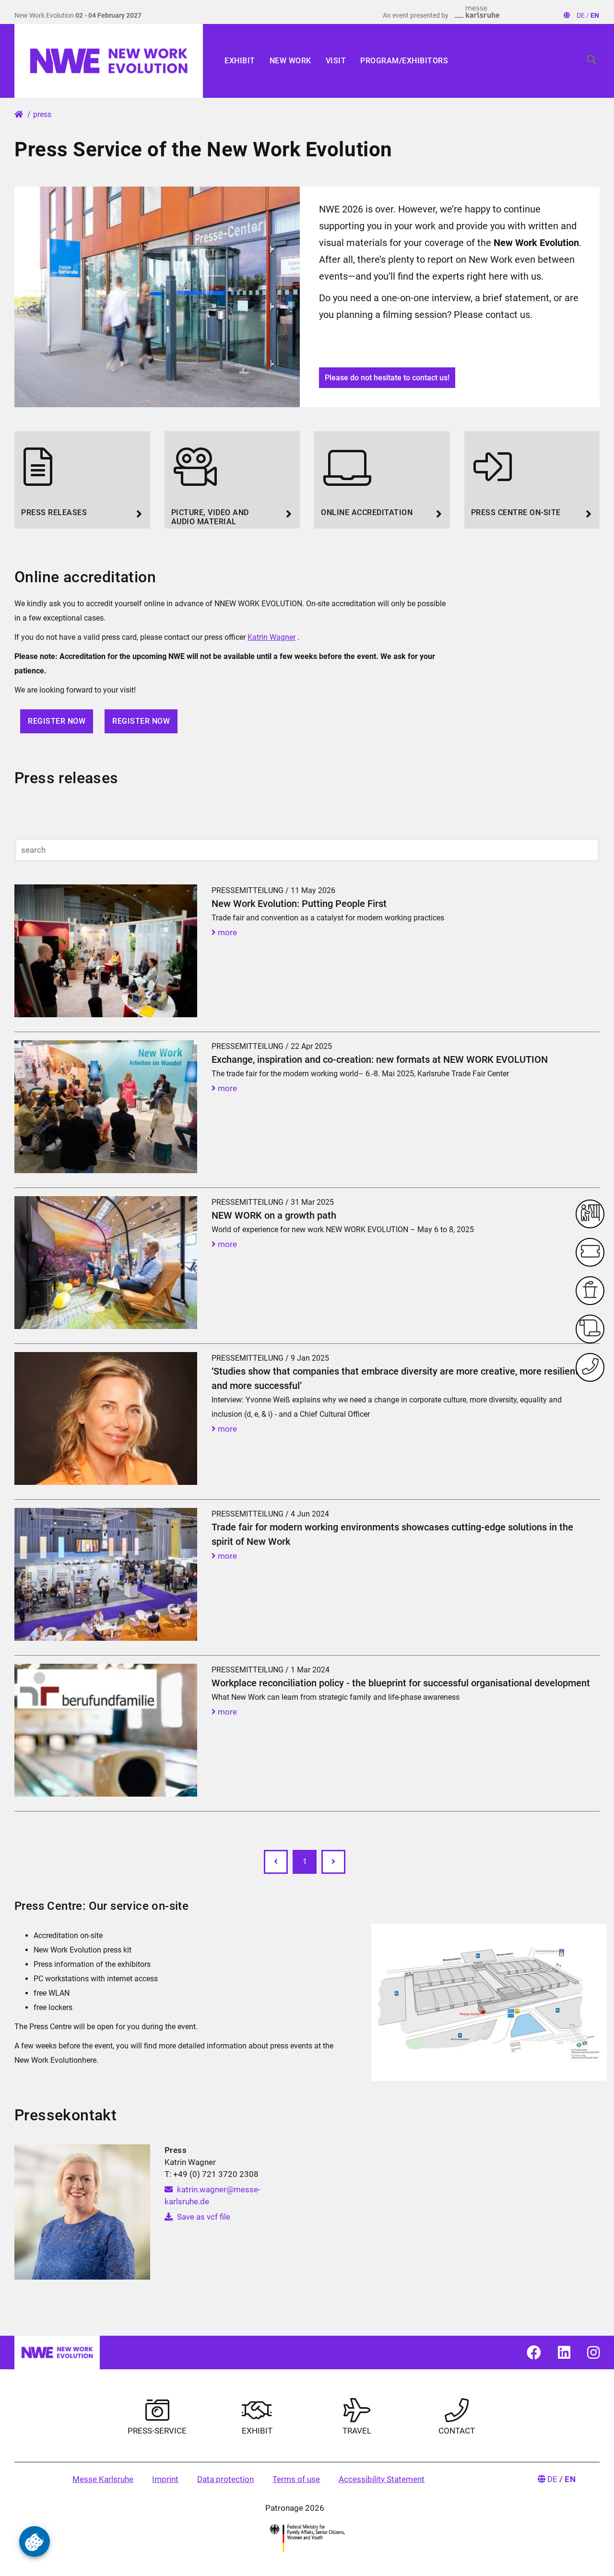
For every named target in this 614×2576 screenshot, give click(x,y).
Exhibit (240, 61)
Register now (57, 721)
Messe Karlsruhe (103, 2479)
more (226, 932)
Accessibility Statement (382, 2479)
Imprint (165, 2479)
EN (595, 15)
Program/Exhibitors (404, 61)
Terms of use (296, 2479)
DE (581, 15)
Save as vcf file (203, 2217)
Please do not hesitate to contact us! (387, 378)
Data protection (225, 2479)
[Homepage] (109, 61)
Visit (336, 61)
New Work (290, 61)
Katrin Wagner (272, 637)
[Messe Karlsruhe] (477, 12)
